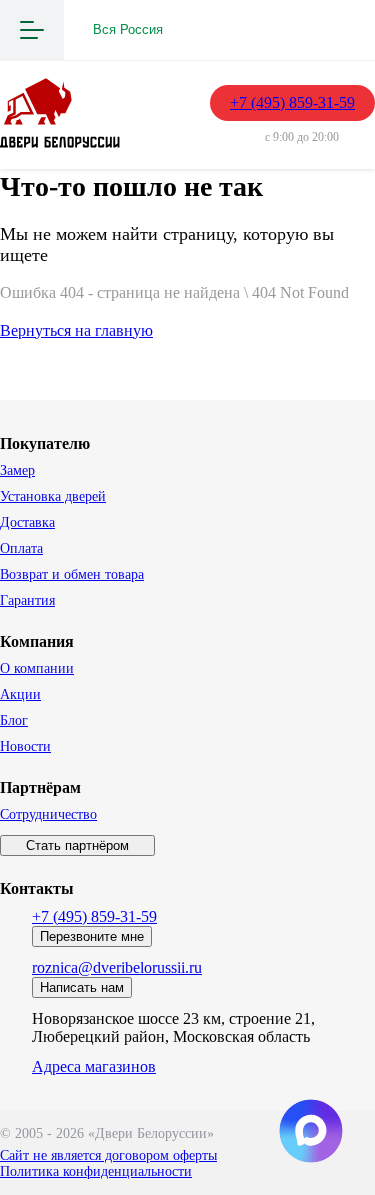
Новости (25, 746)
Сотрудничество (48, 814)
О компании (37, 668)
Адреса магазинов (94, 1066)
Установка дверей (53, 496)
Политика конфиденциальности (96, 1171)
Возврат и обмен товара (72, 574)
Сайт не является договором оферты (108, 1155)
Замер (17, 470)
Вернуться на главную (76, 330)
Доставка (27, 522)
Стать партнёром (77, 845)
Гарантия (27, 600)
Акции (20, 694)
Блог (14, 720)
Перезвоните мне (92, 936)
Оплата (21, 548)
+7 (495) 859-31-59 (292, 102)
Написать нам (82, 987)
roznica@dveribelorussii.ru (117, 967)
